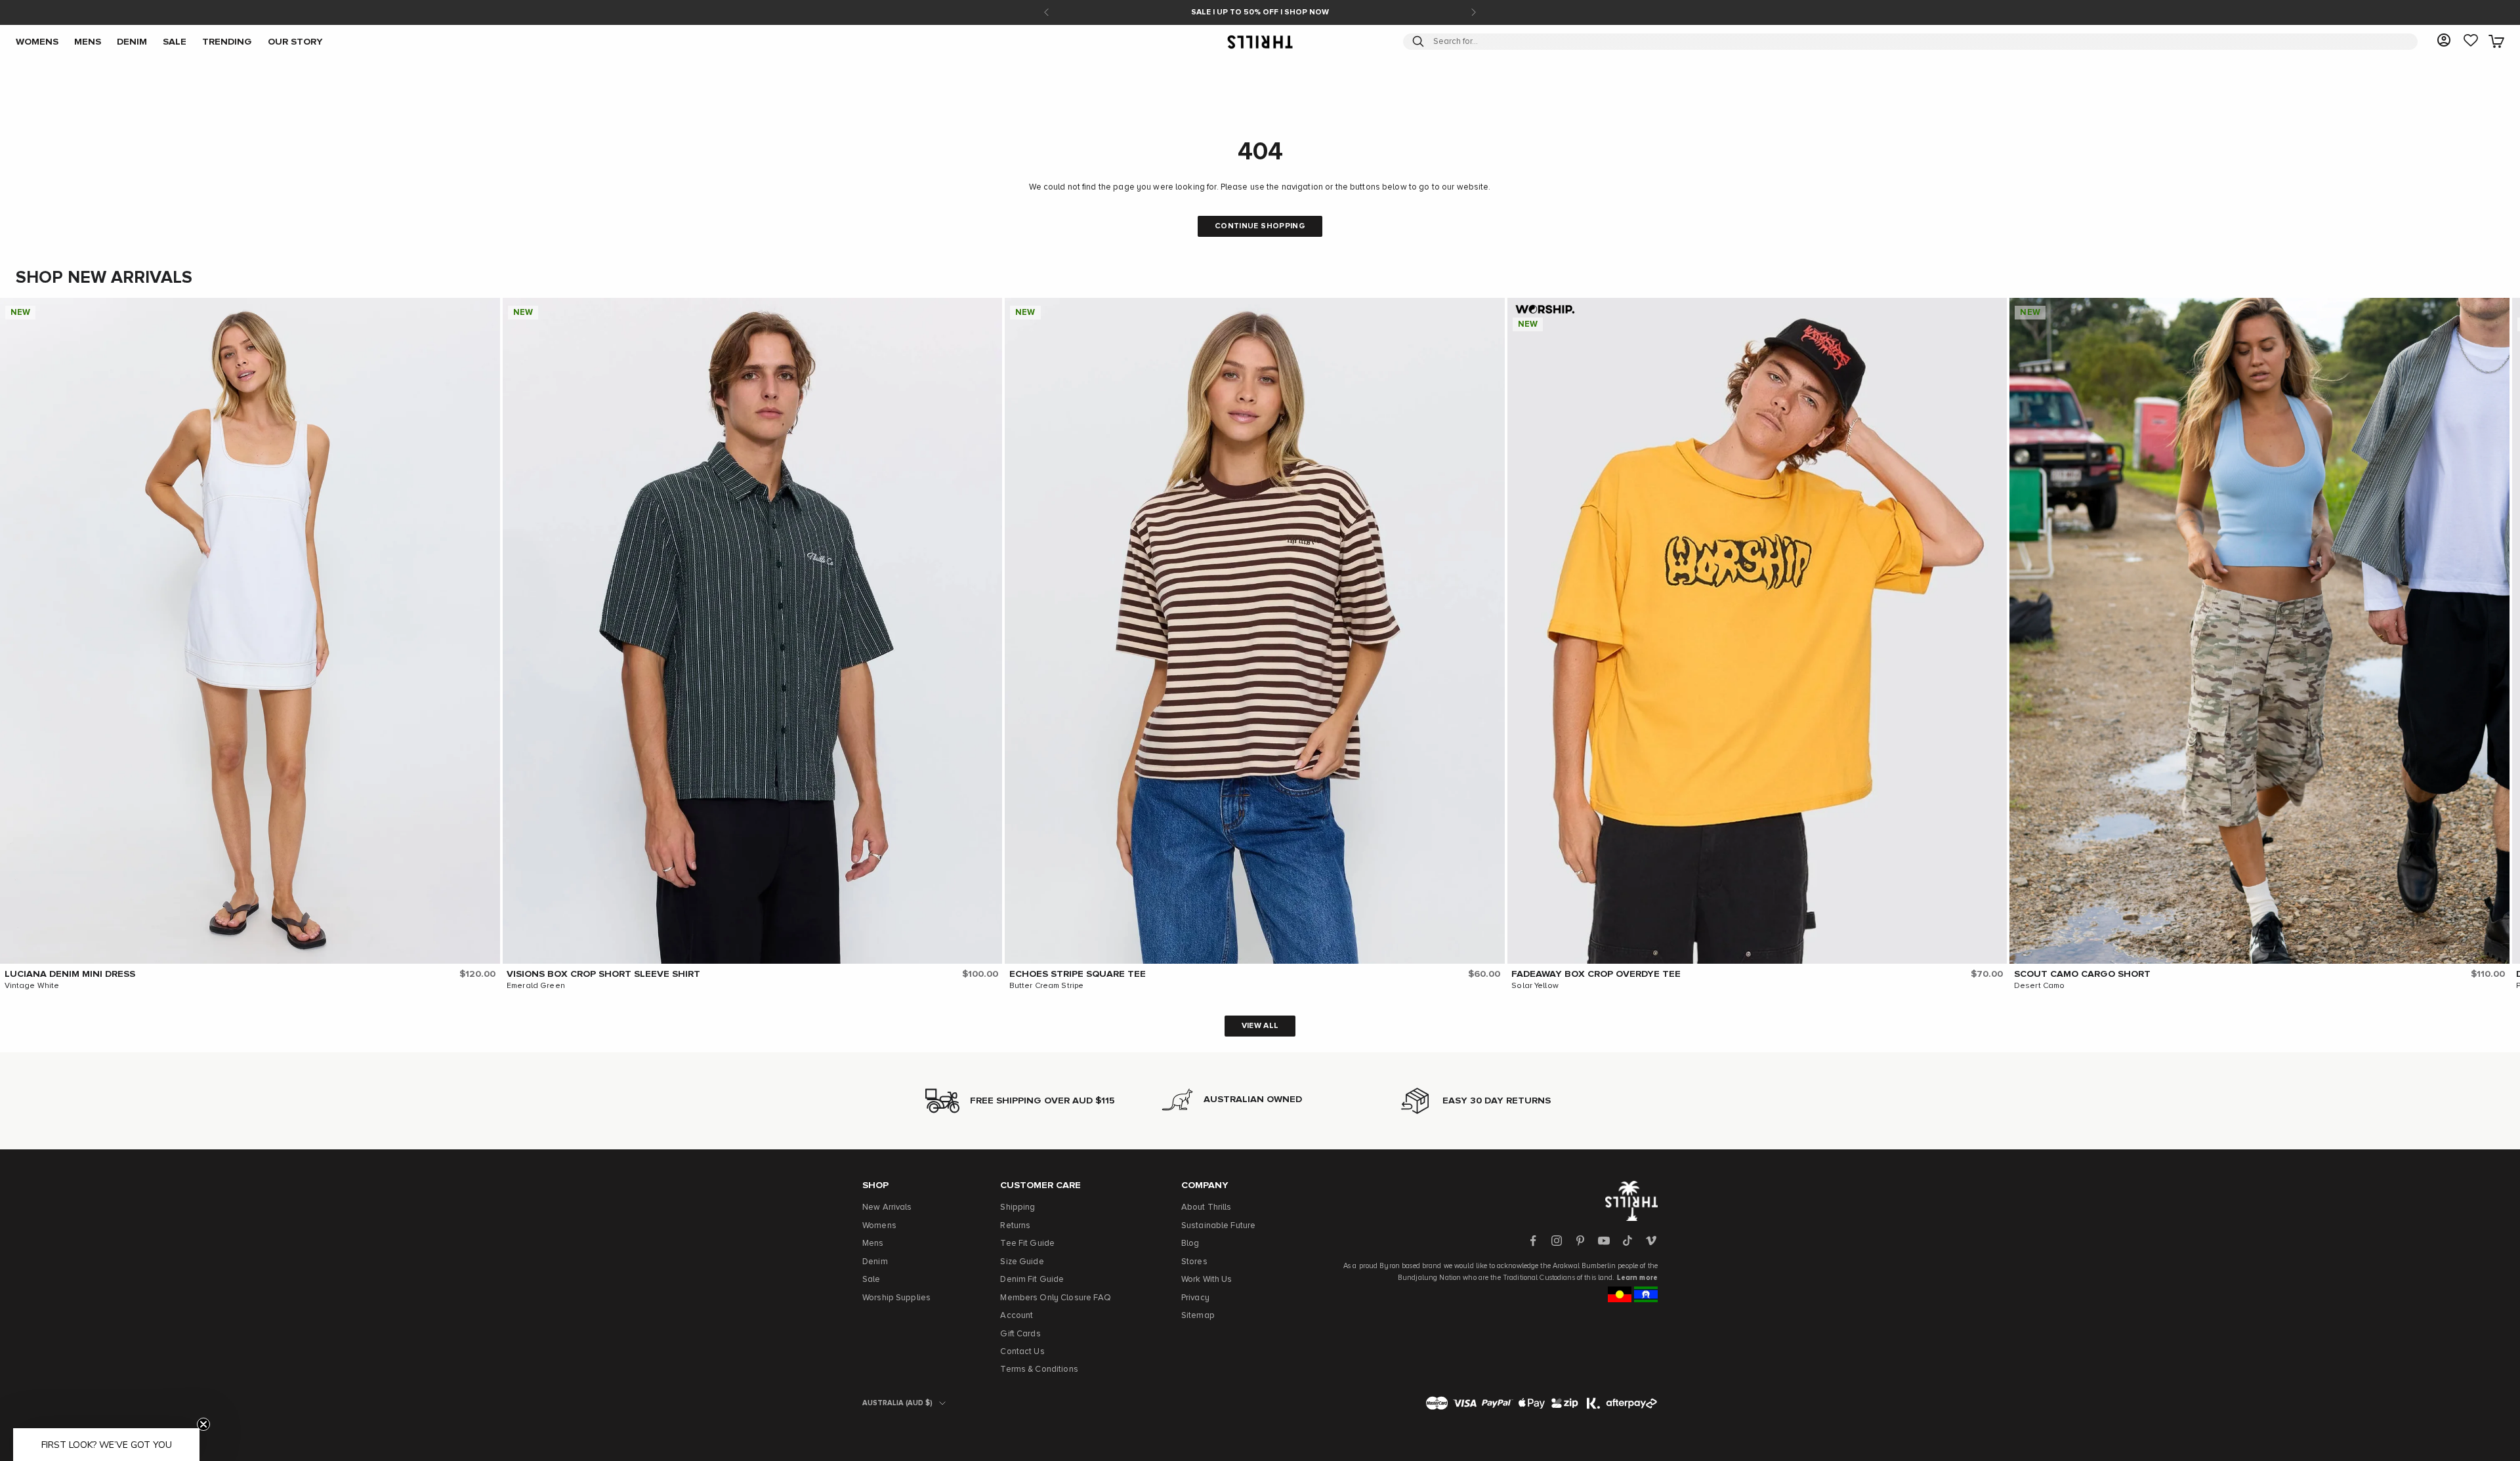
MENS (88, 41)
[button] (487, 311)
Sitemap (1198, 1316)
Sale (871, 1280)
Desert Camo (2039, 986)
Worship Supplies (896, 1298)
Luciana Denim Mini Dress (70, 974)
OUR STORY (295, 41)
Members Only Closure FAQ (1056, 1298)
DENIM (132, 41)
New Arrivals (887, 1207)
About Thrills (1207, 1207)
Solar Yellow (1535, 986)
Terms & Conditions (1039, 1369)
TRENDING (227, 41)
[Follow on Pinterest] (1580, 1241)
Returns (1015, 1226)
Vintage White (32, 986)
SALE (175, 41)
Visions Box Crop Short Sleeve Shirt (603, 974)
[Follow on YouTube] (1604, 1241)
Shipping (1018, 1207)
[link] (2471, 41)
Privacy (1195, 1298)
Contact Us (1022, 1352)
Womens (879, 1226)
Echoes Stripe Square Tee (1078, 974)
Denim (875, 1262)
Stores (1194, 1262)
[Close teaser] (203, 1424)
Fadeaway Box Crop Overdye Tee (1596, 974)
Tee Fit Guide (1027, 1244)
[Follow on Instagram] (1557, 1241)
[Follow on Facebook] (1533, 1241)
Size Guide (1022, 1262)
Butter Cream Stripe (1046, 986)
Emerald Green (536, 986)
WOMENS (37, 41)
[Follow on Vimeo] (1651, 1241)
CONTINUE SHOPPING (1260, 226)
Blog (1190, 1244)
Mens (873, 1244)
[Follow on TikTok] (1627, 1241)
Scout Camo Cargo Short (2082, 974)
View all (1260, 1026)
